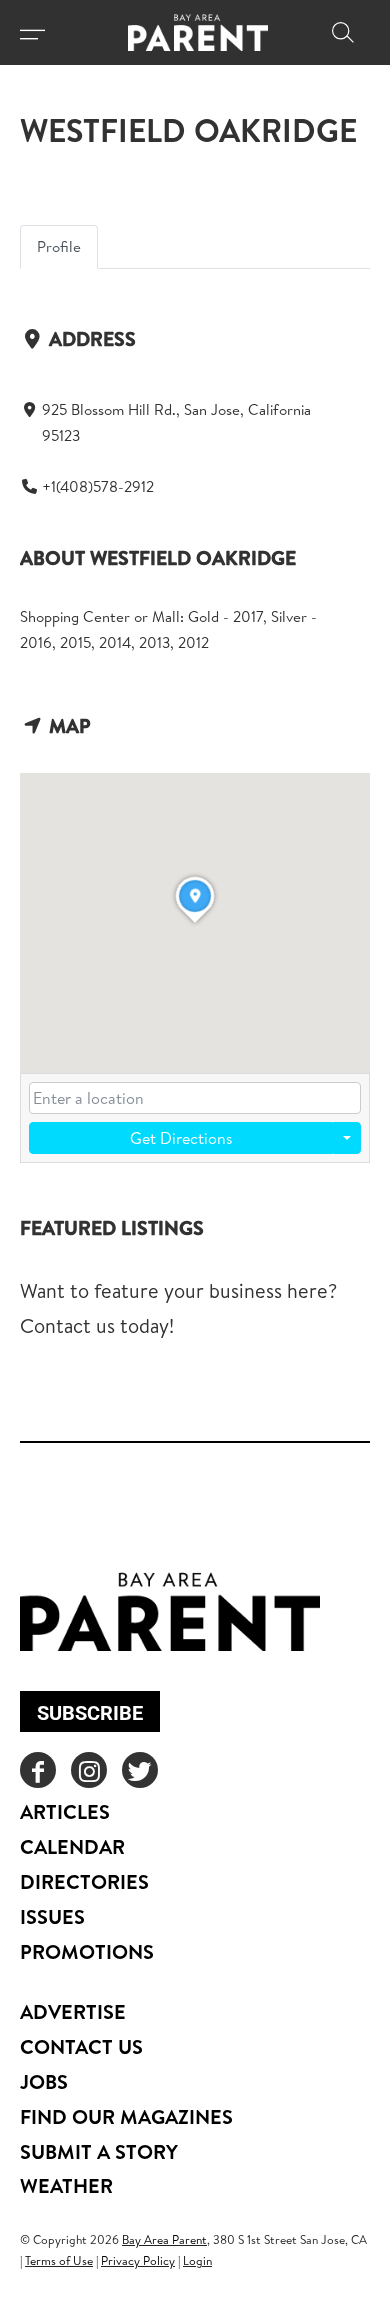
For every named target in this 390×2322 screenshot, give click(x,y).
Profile (59, 246)
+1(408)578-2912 (98, 486)
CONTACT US (81, 2046)
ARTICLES (65, 1811)
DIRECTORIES (84, 1881)
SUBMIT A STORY (99, 2151)
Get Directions (181, 1138)
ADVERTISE (73, 2011)
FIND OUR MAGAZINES (126, 2116)
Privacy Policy (138, 2260)
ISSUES (52, 1916)
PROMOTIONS (87, 1951)
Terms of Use (59, 2260)
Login (197, 2260)
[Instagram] (89, 1770)
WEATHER (66, 2185)
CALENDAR (72, 1846)
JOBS (44, 2081)
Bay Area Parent (164, 2239)
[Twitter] (140, 1770)
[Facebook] (38, 1770)
